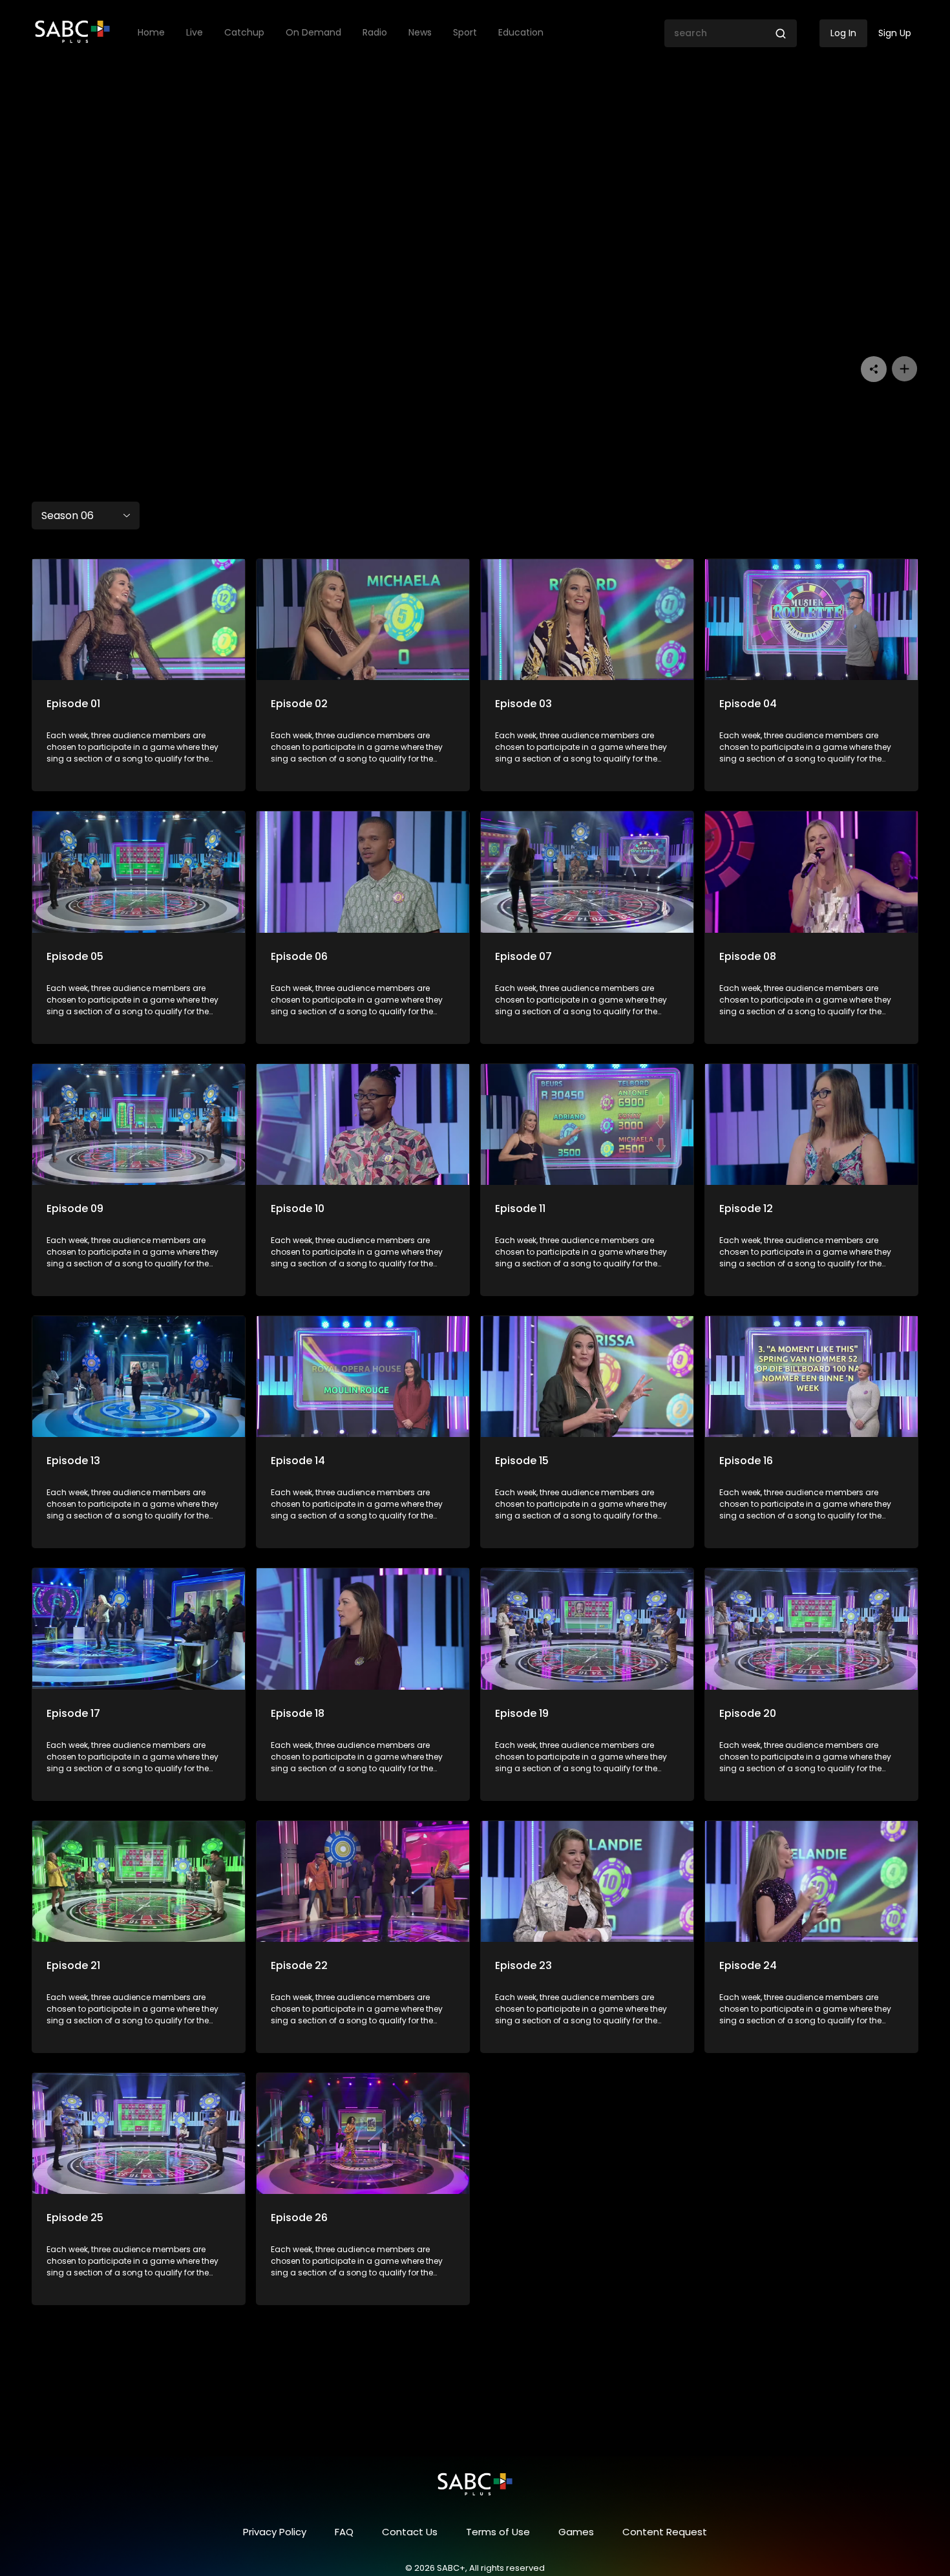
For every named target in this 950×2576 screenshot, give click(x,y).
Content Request (665, 2532)
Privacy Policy (275, 2532)
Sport (465, 33)
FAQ (344, 2532)
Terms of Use (498, 2532)
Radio (375, 33)
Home (151, 33)
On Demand (313, 33)
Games (576, 2532)
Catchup (244, 33)
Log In (843, 33)
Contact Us (410, 2532)
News (420, 33)
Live (195, 33)
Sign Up (895, 33)
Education (521, 33)
